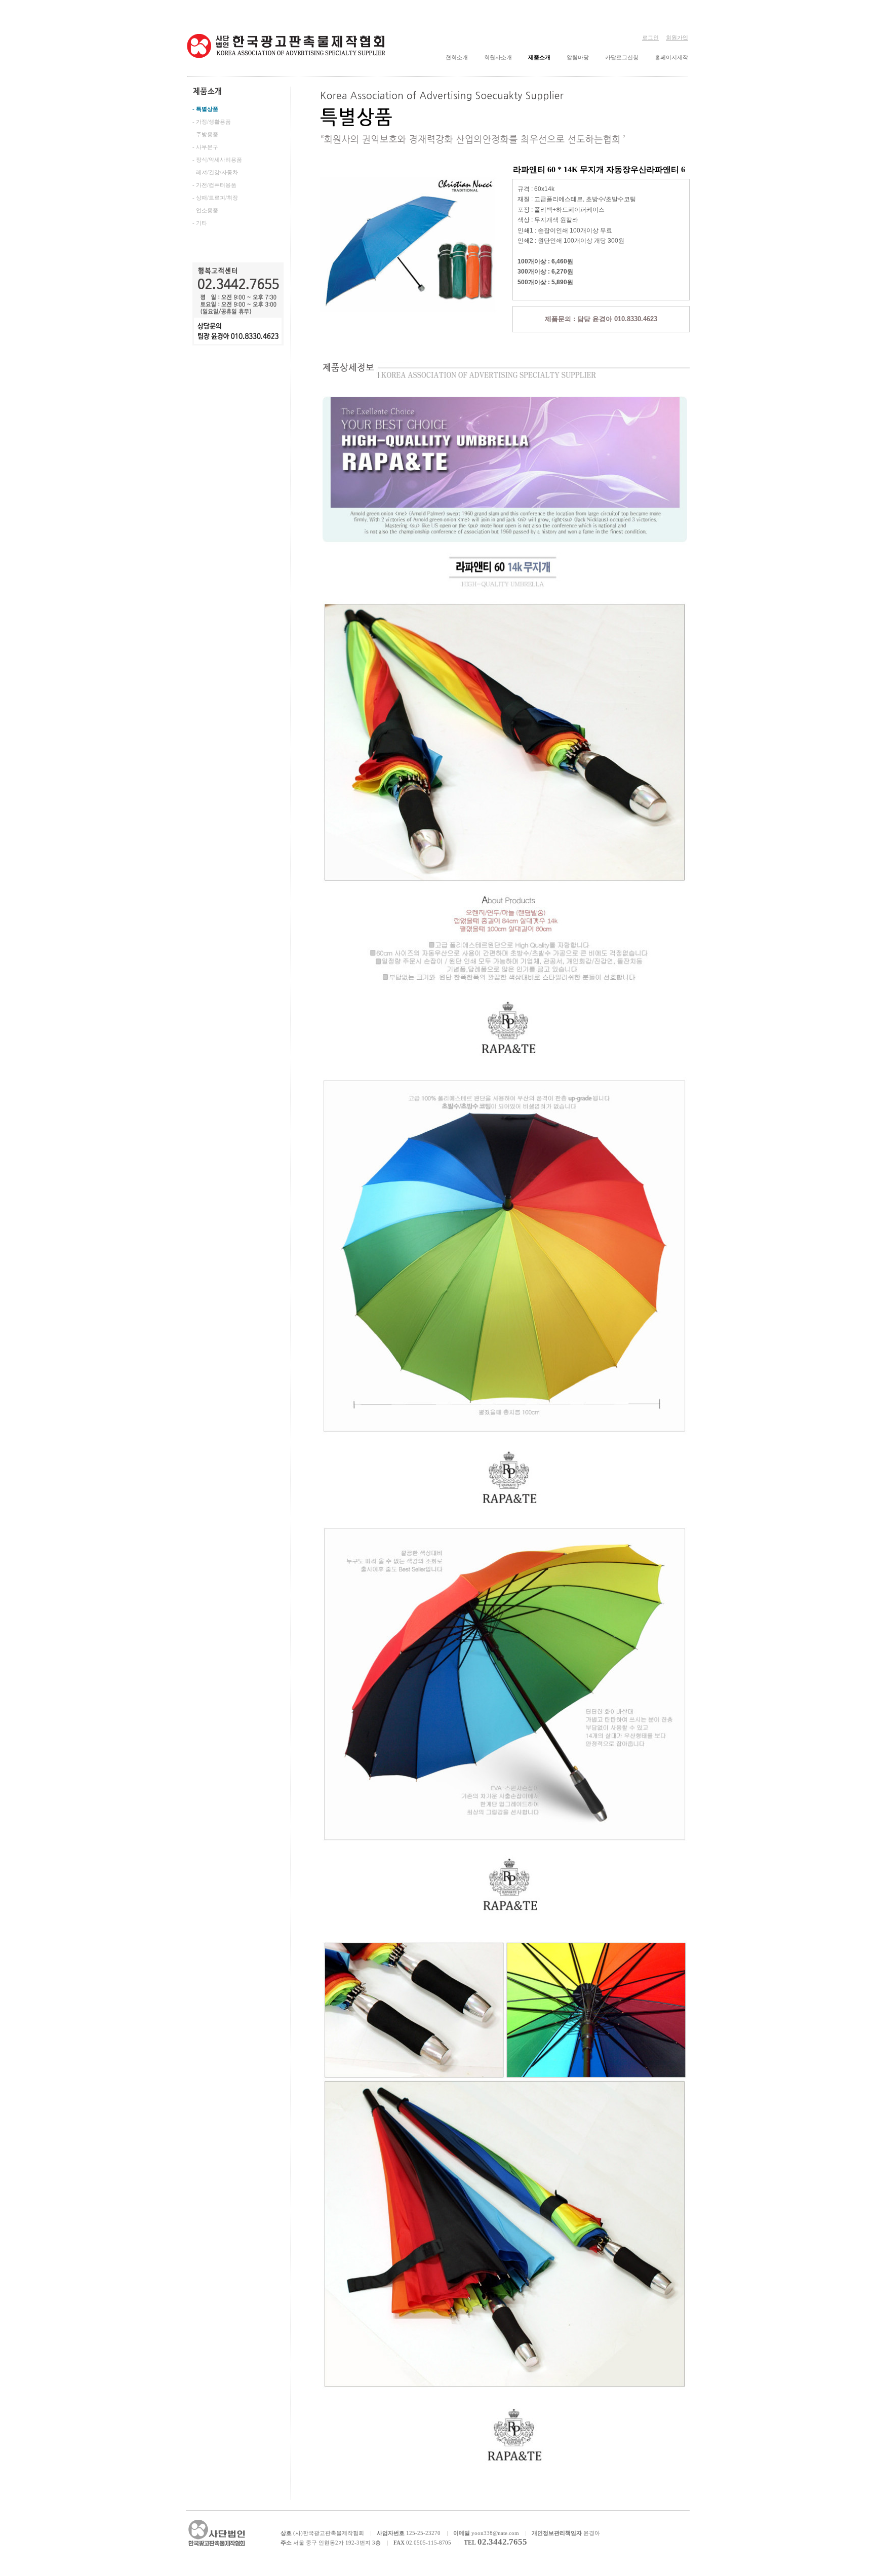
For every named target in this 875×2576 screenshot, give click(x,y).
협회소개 (457, 57)
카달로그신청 (622, 57)
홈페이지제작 (671, 57)
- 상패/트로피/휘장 (215, 198)
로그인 (650, 37)
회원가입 (677, 37)
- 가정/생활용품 (212, 122)
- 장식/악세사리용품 (217, 160)
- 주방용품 (205, 134)
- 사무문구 (205, 147)
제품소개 (539, 57)
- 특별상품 (205, 109)
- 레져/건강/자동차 (215, 172)
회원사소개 (498, 57)
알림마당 (578, 57)
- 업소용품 (205, 210)
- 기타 (200, 223)
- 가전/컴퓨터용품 (214, 185)
